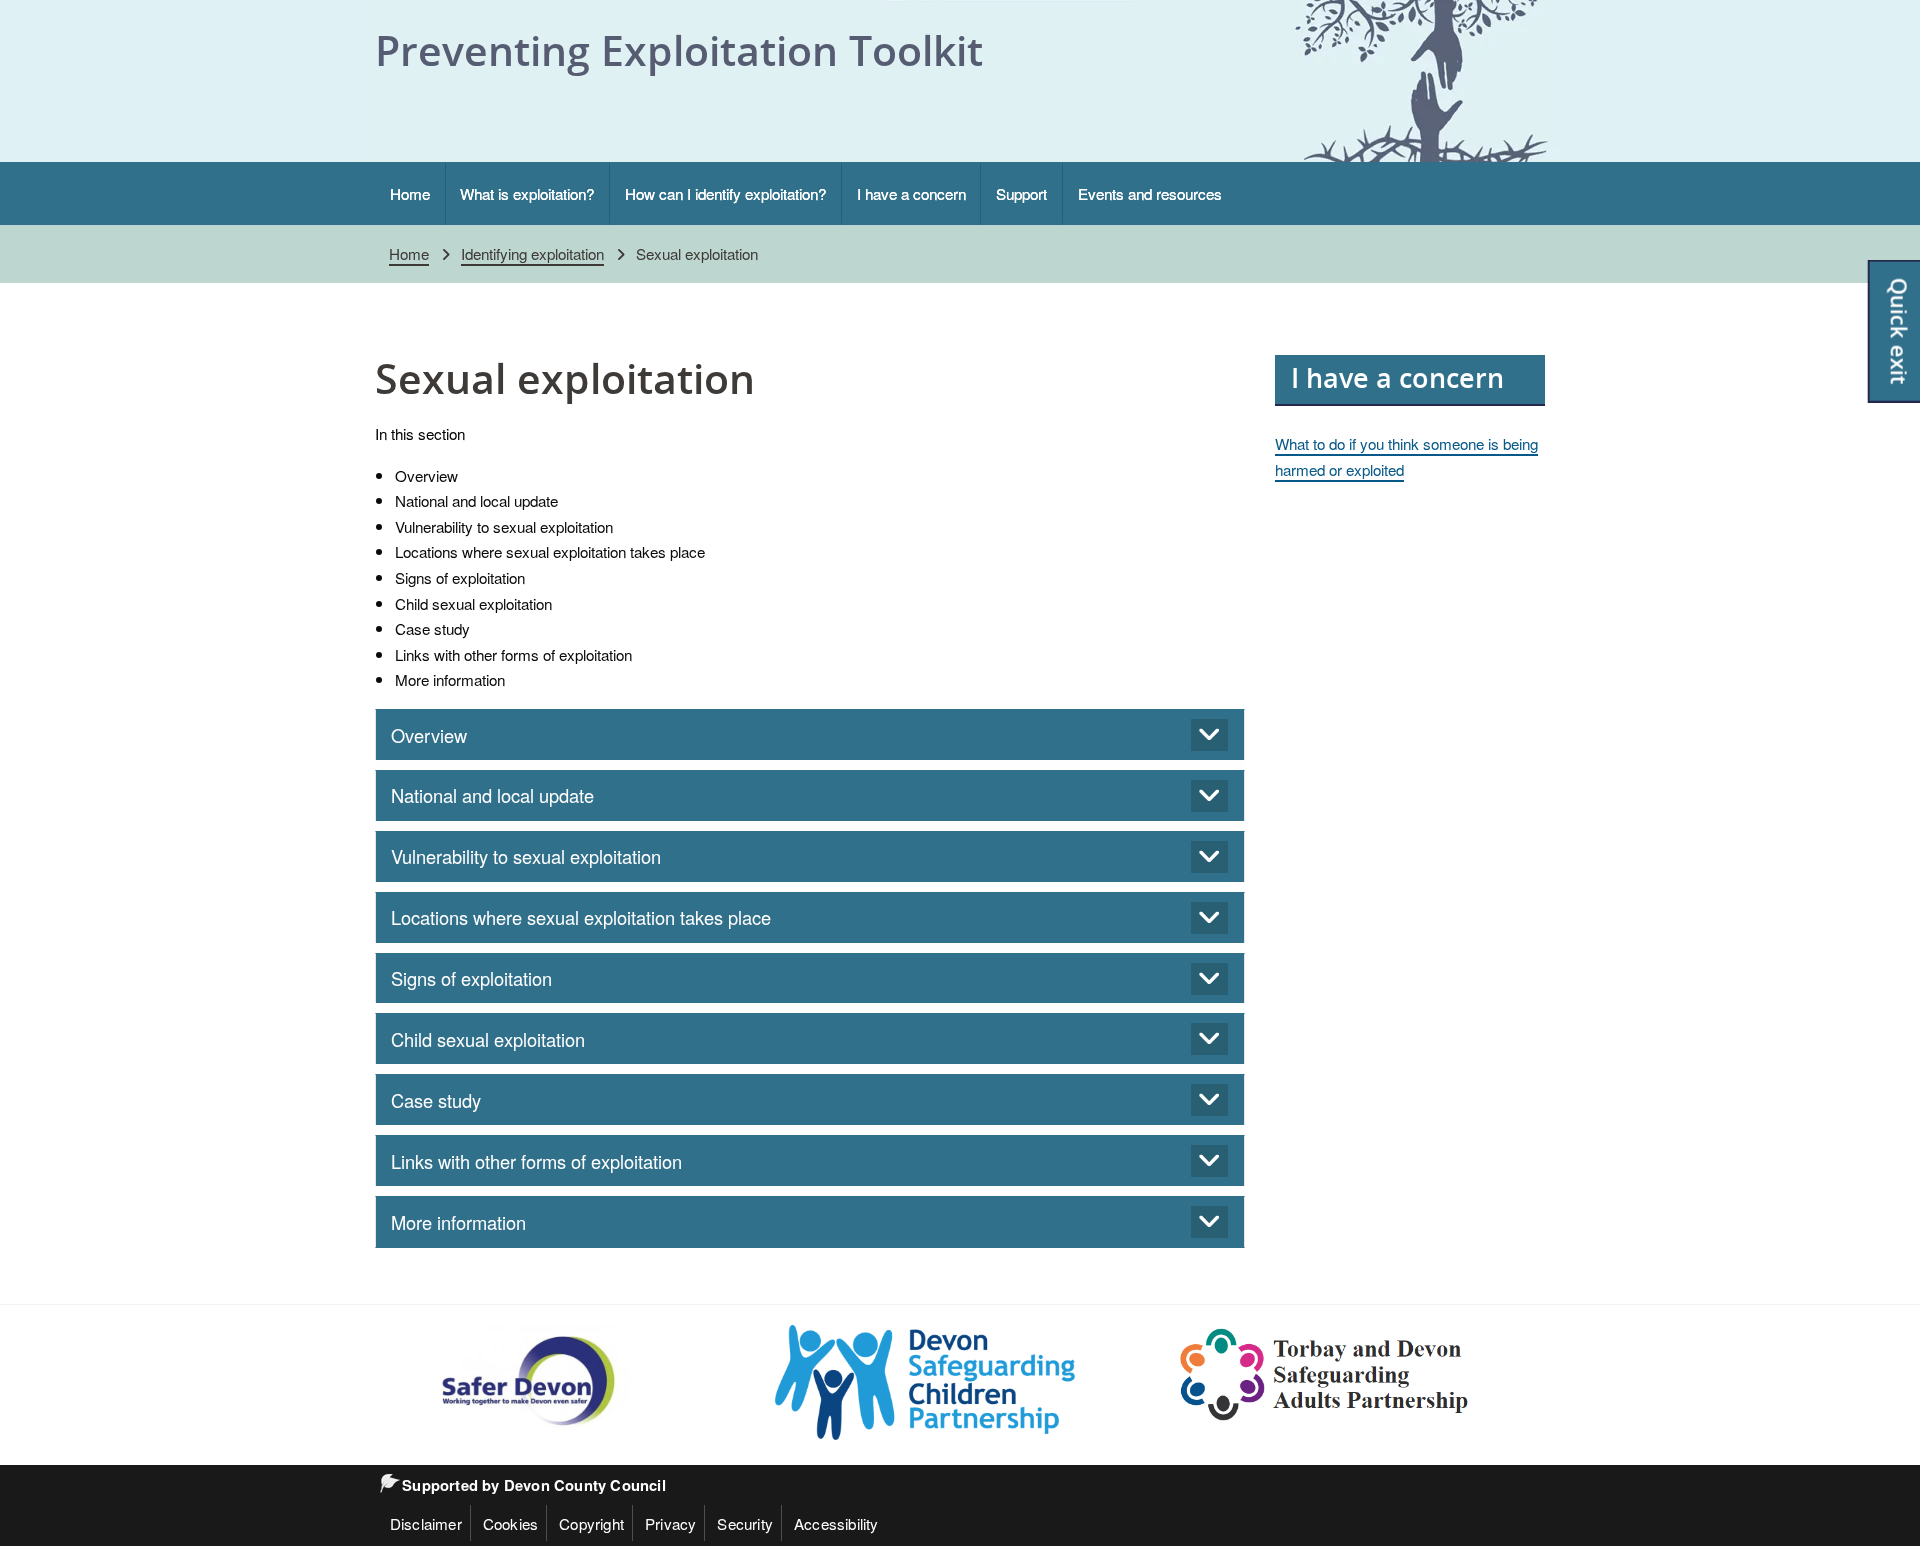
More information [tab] (458, 1222)
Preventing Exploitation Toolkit (679, 50)
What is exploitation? (527, 193)
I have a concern (911, 193)
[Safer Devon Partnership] (525, 1380)
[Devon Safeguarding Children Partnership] (925, 1382)
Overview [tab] (429, 735)
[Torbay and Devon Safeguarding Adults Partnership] (1325, 1374)
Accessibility (836, 1523)
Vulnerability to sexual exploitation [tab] (526, 856)
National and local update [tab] (492, 795)
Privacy (670, 1523)
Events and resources (1150, 193)
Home (410, 193)
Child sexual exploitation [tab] (488, 1039)
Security (745, 1523)
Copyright (591, 1523)
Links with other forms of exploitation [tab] (536, 1161)
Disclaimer (426, 1523)
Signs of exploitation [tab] (471, 978)
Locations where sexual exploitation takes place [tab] (581, 917)
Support (1021, 193)
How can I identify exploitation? (725, 193)
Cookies (510, 1523)
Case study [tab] (436, 1100)
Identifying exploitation (532, 253)
